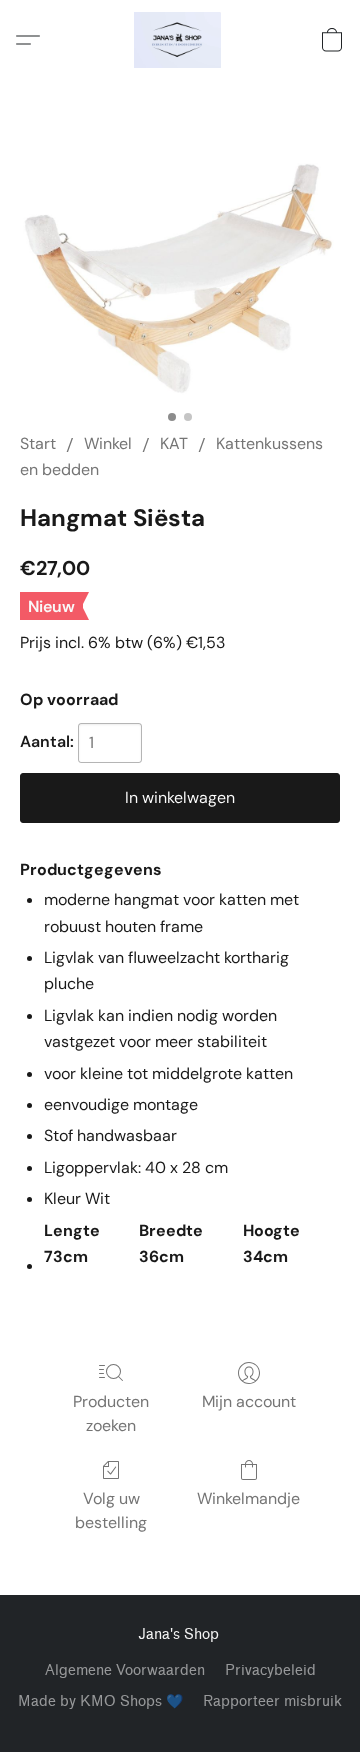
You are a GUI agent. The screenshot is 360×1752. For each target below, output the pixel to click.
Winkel (108, 443)
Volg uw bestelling (111, 1510)
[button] (180, 40)
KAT (174, 443)
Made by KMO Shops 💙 (100, 1701)
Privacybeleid (270, 1670)
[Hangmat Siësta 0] (180, 280)
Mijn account (249, 1401)
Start (38, 443)
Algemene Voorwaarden (125, 1670)
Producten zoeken (111, 1413)
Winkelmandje (248, 1498)
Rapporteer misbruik (272, 1701)
